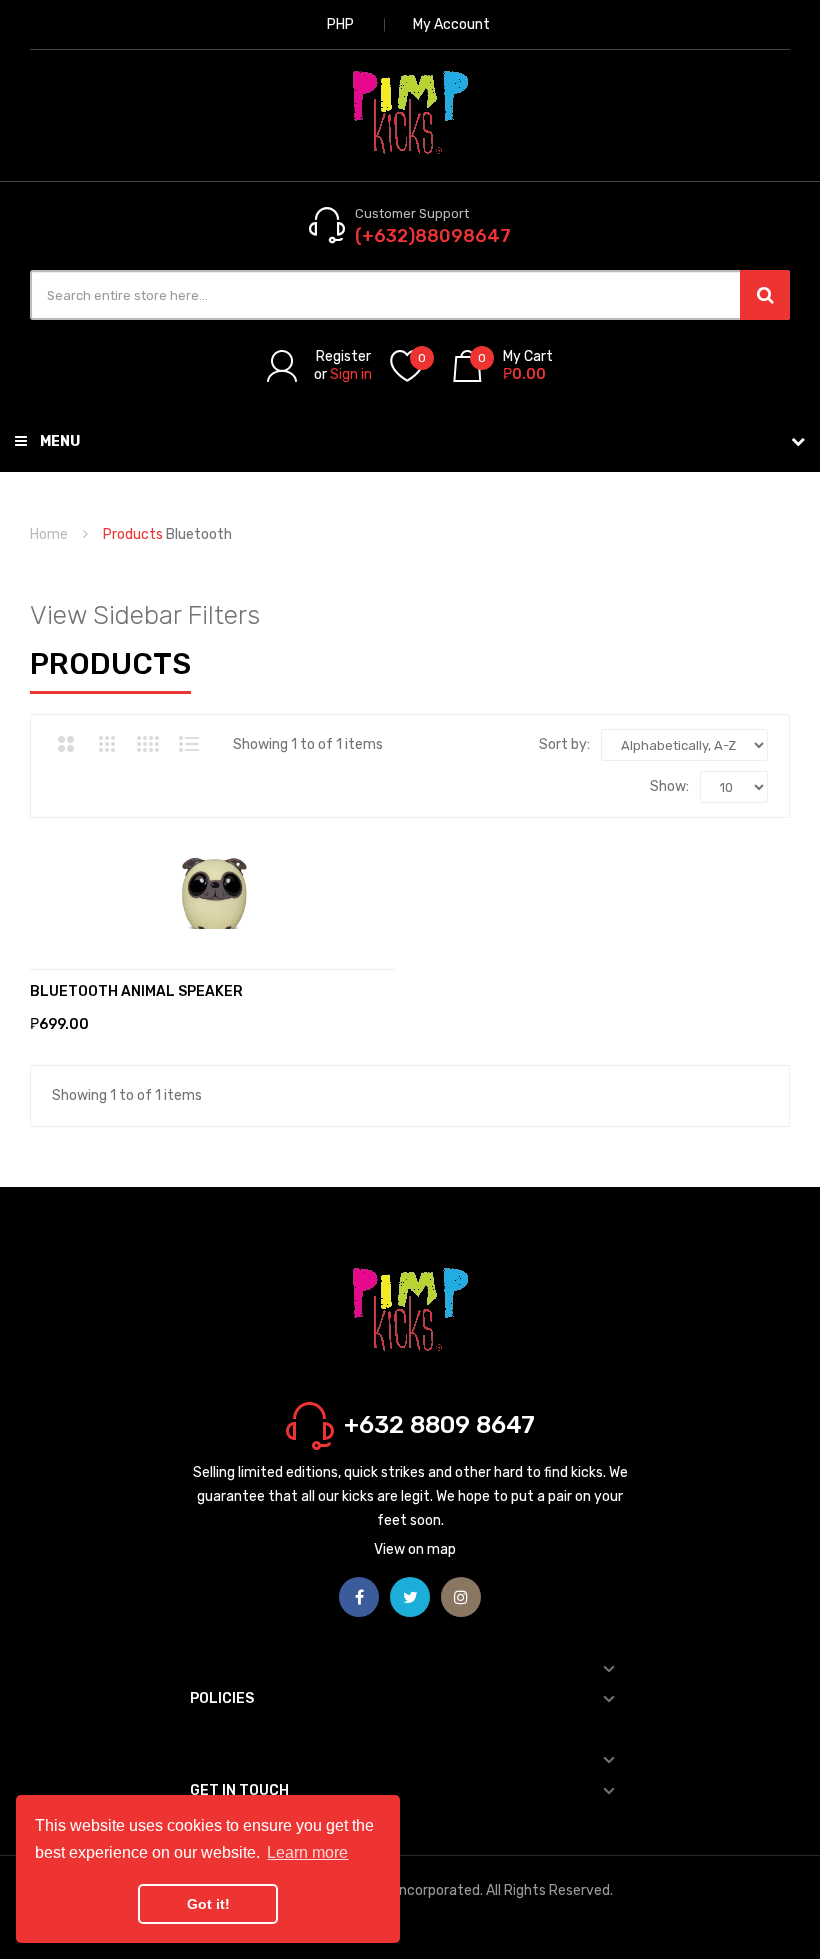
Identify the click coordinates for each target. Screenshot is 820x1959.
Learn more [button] (307, 1852)
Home (49, 534)
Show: (669, 786)
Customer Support (412, 213)
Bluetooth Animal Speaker (136, 991)
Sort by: (564, 744)
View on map (415, 1549)
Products (133, 534)
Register (343, 356)
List (189, 744)
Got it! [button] (208, 1904)
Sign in (351, 374)
